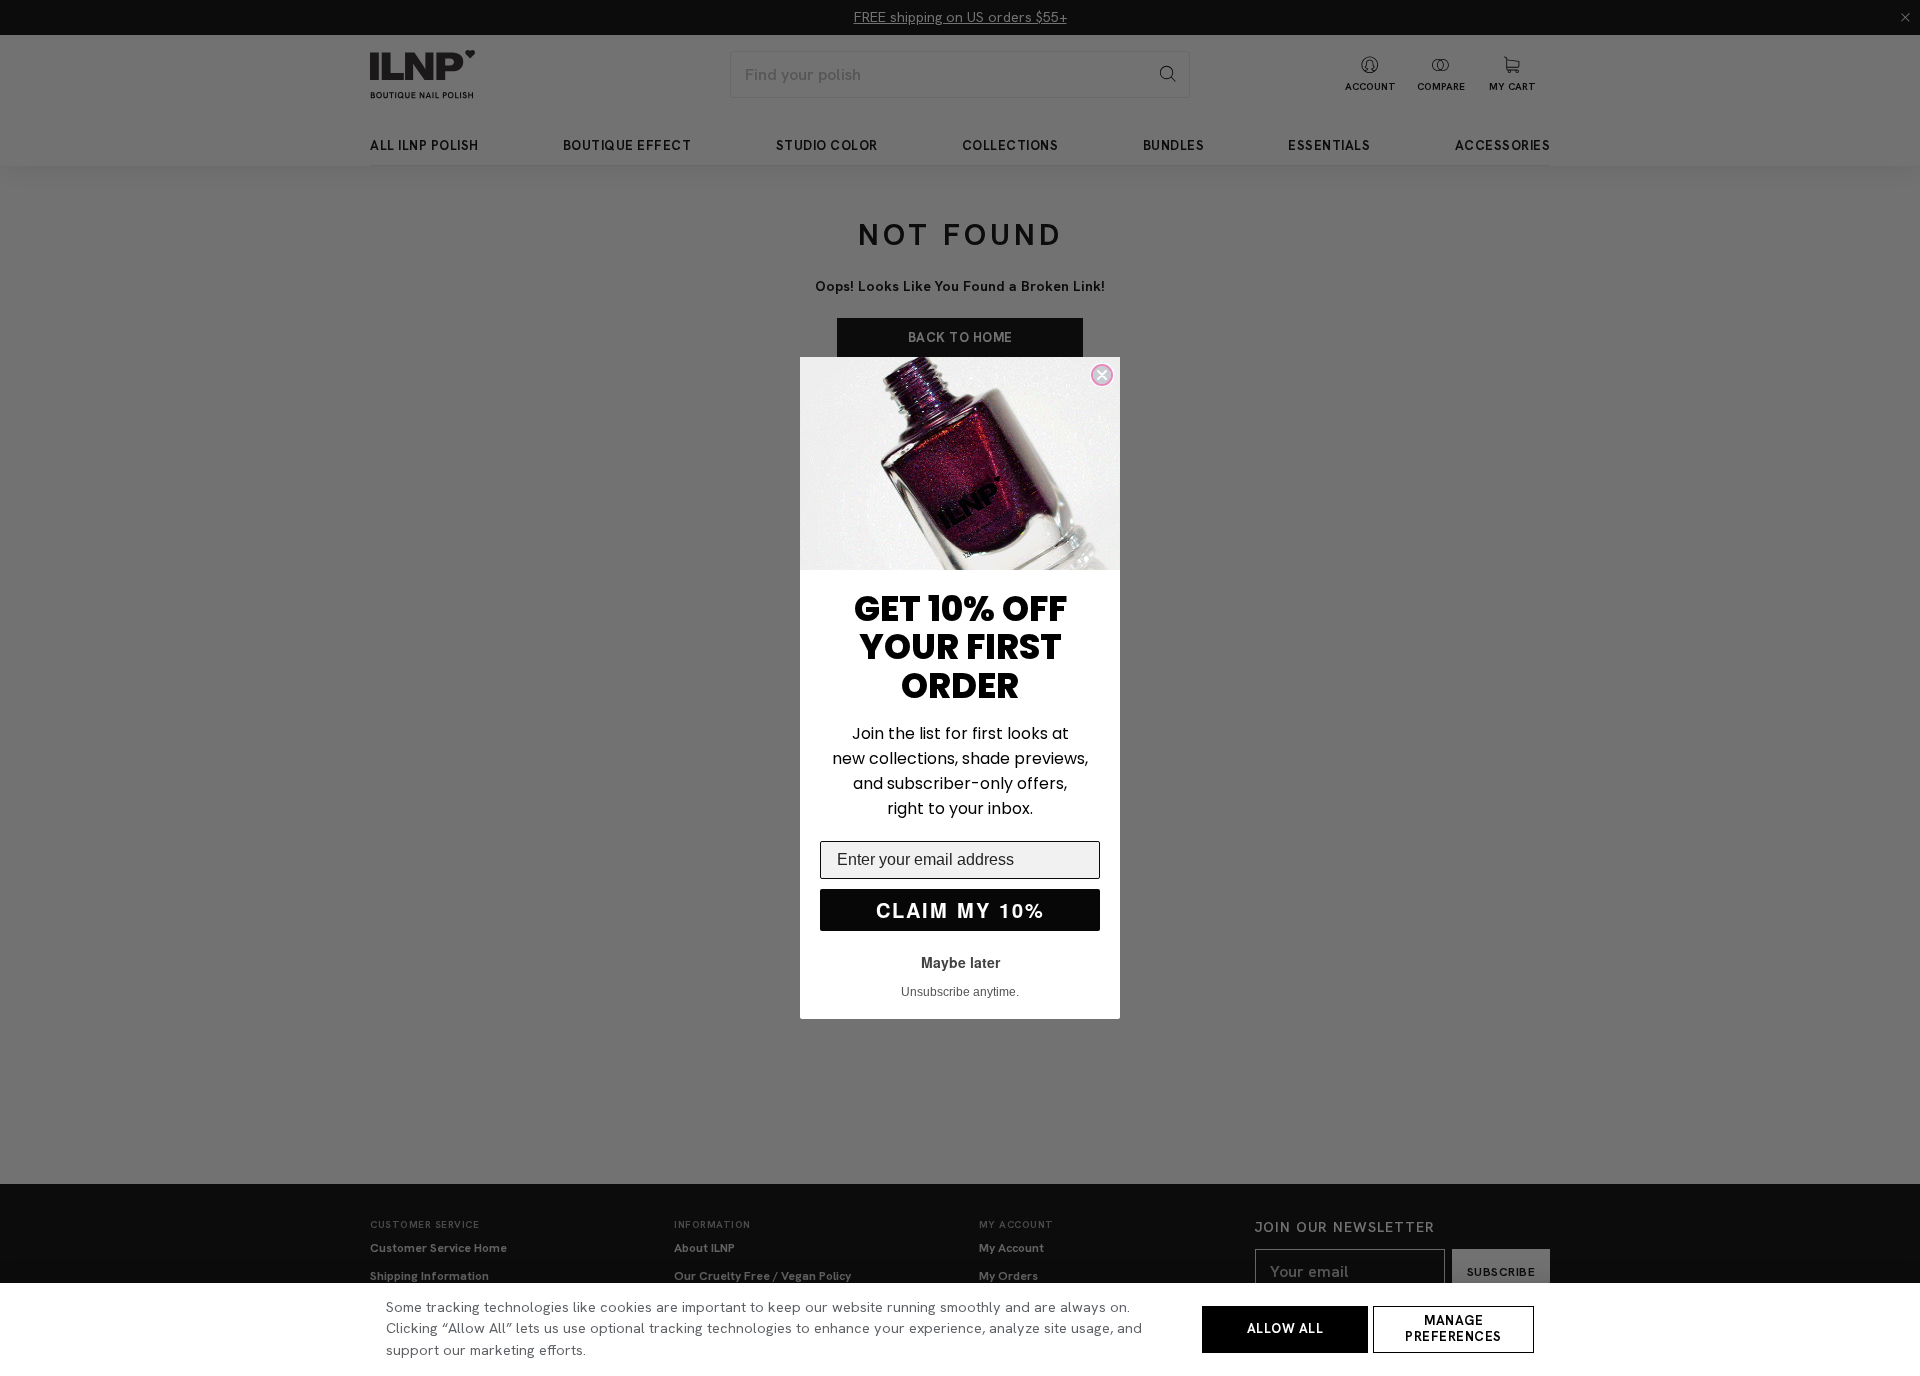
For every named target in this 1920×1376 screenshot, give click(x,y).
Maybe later (960, 962)
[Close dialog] (1102, 375)
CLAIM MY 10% (960, 909)
